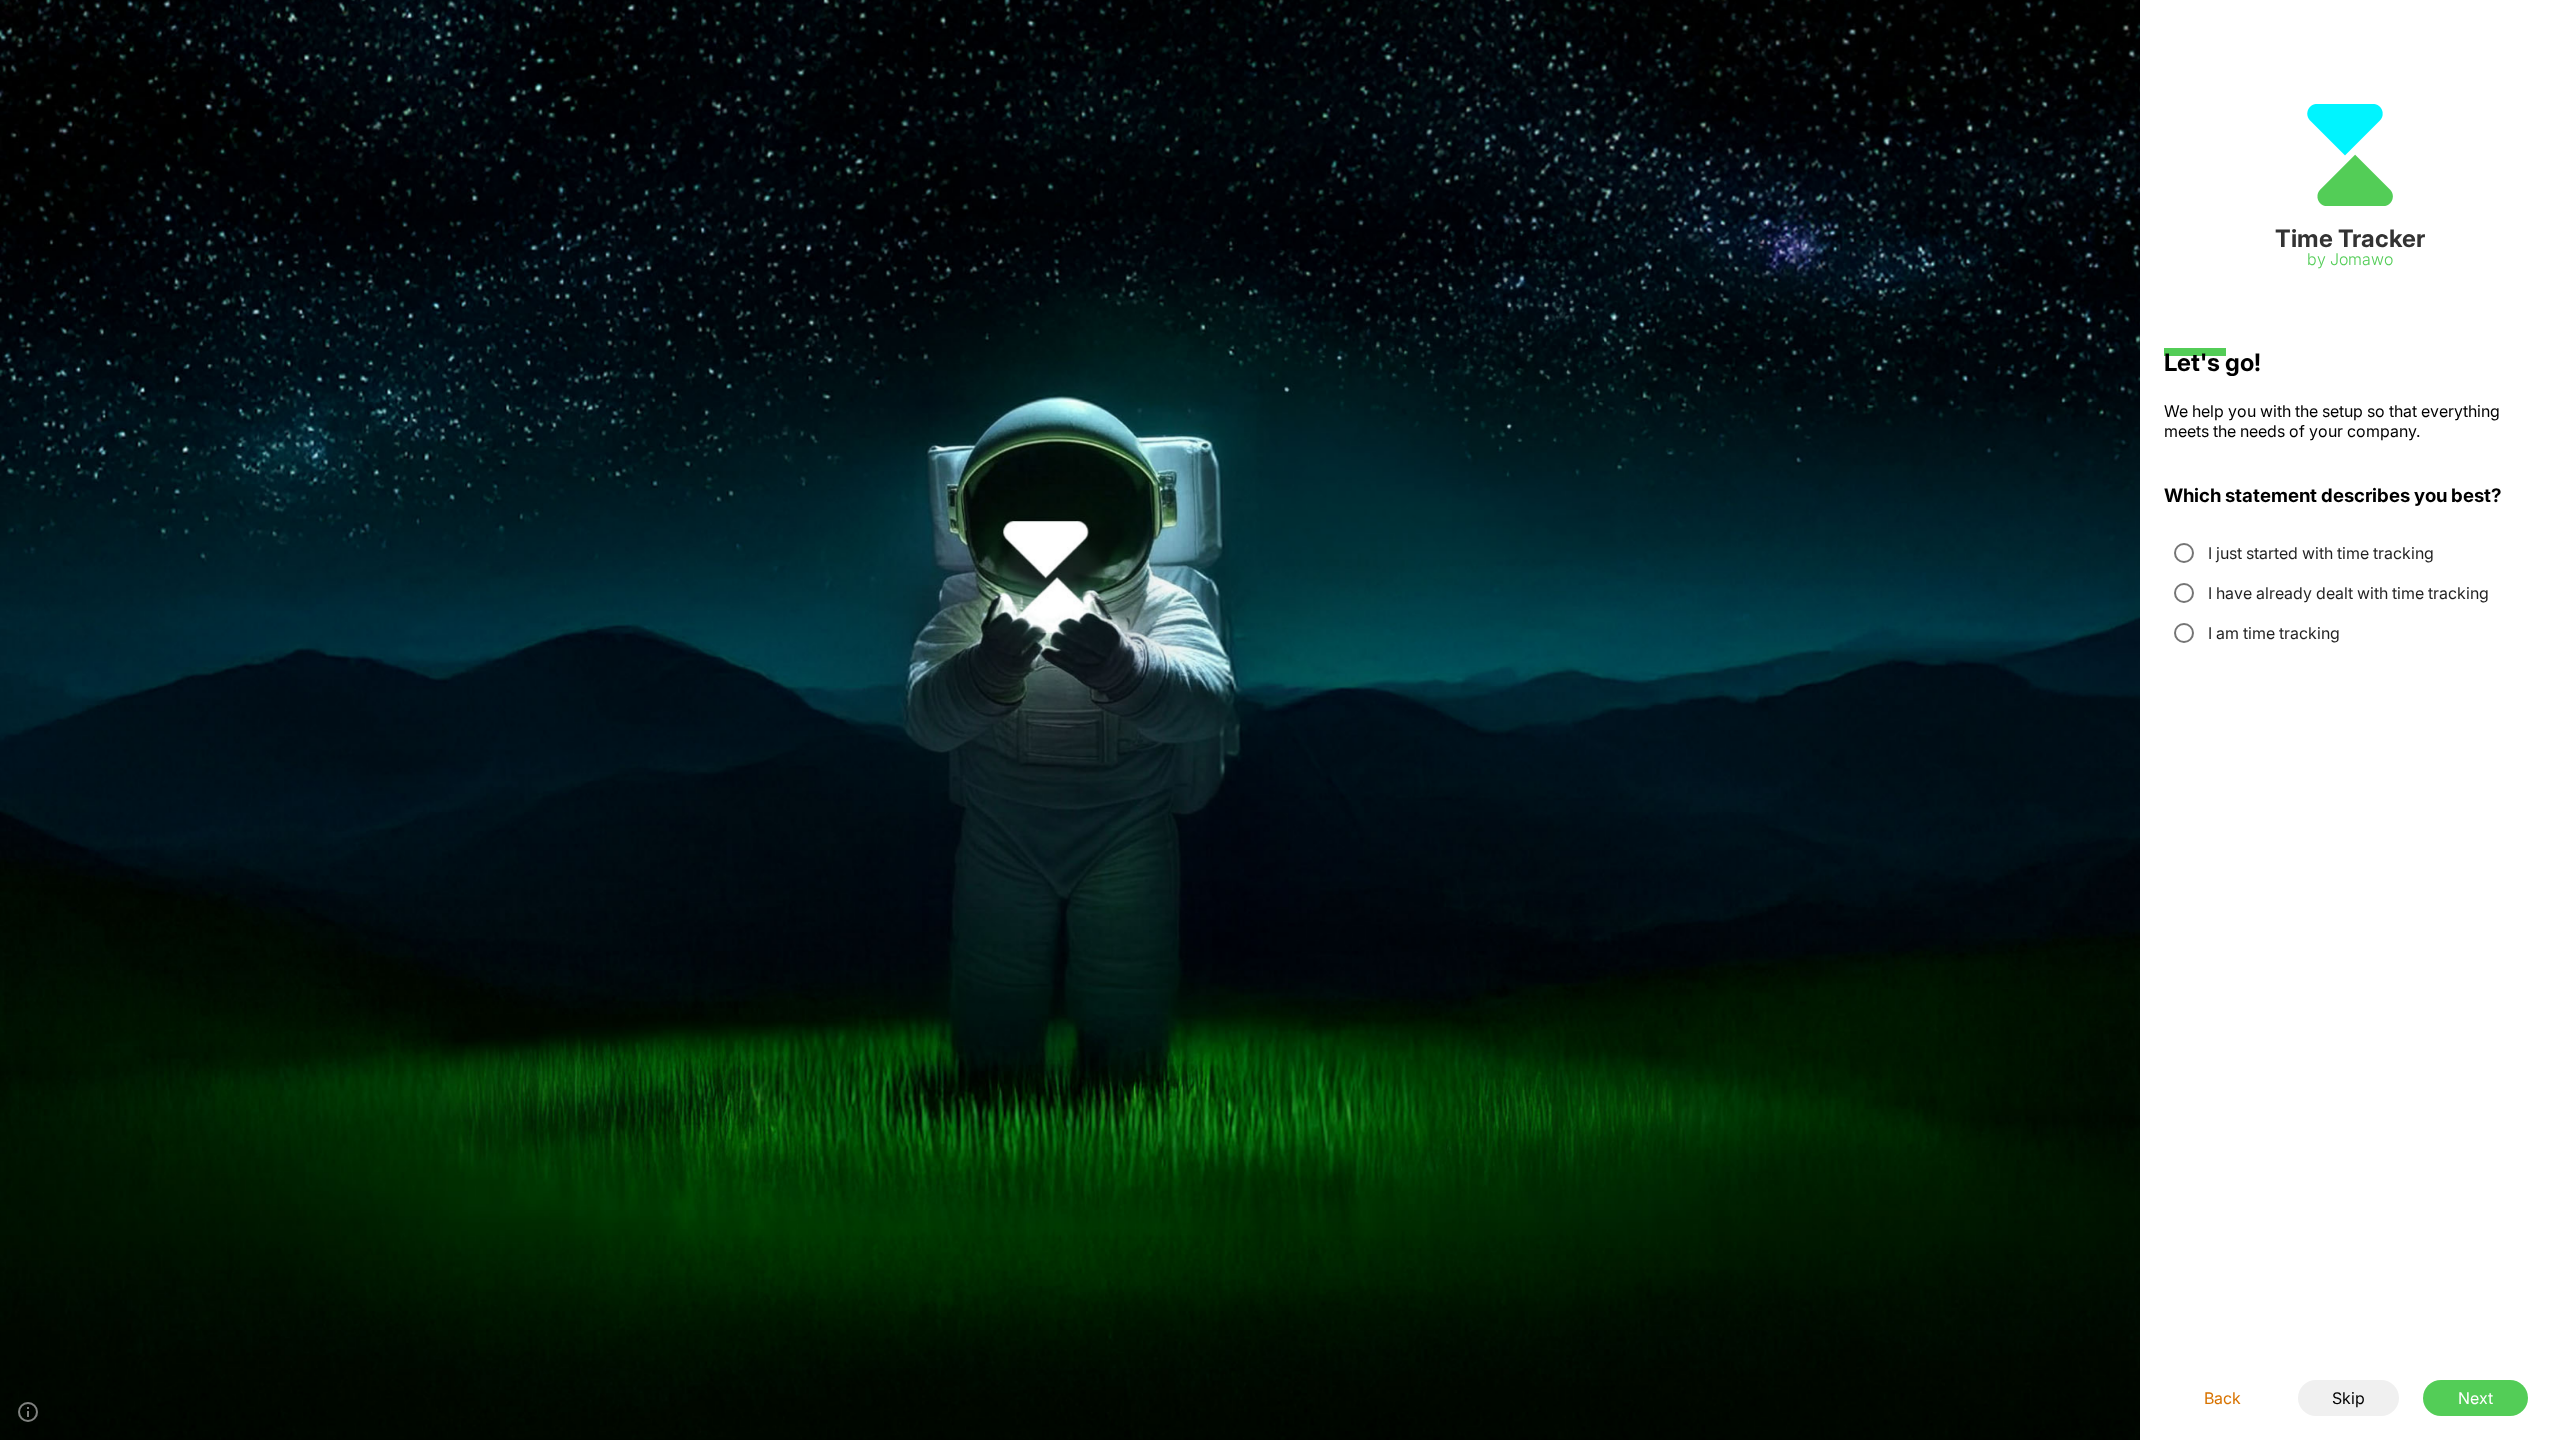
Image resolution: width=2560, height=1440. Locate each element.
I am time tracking (2274, 633)
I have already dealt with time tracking (2348, 593)
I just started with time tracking (2321, 553)
